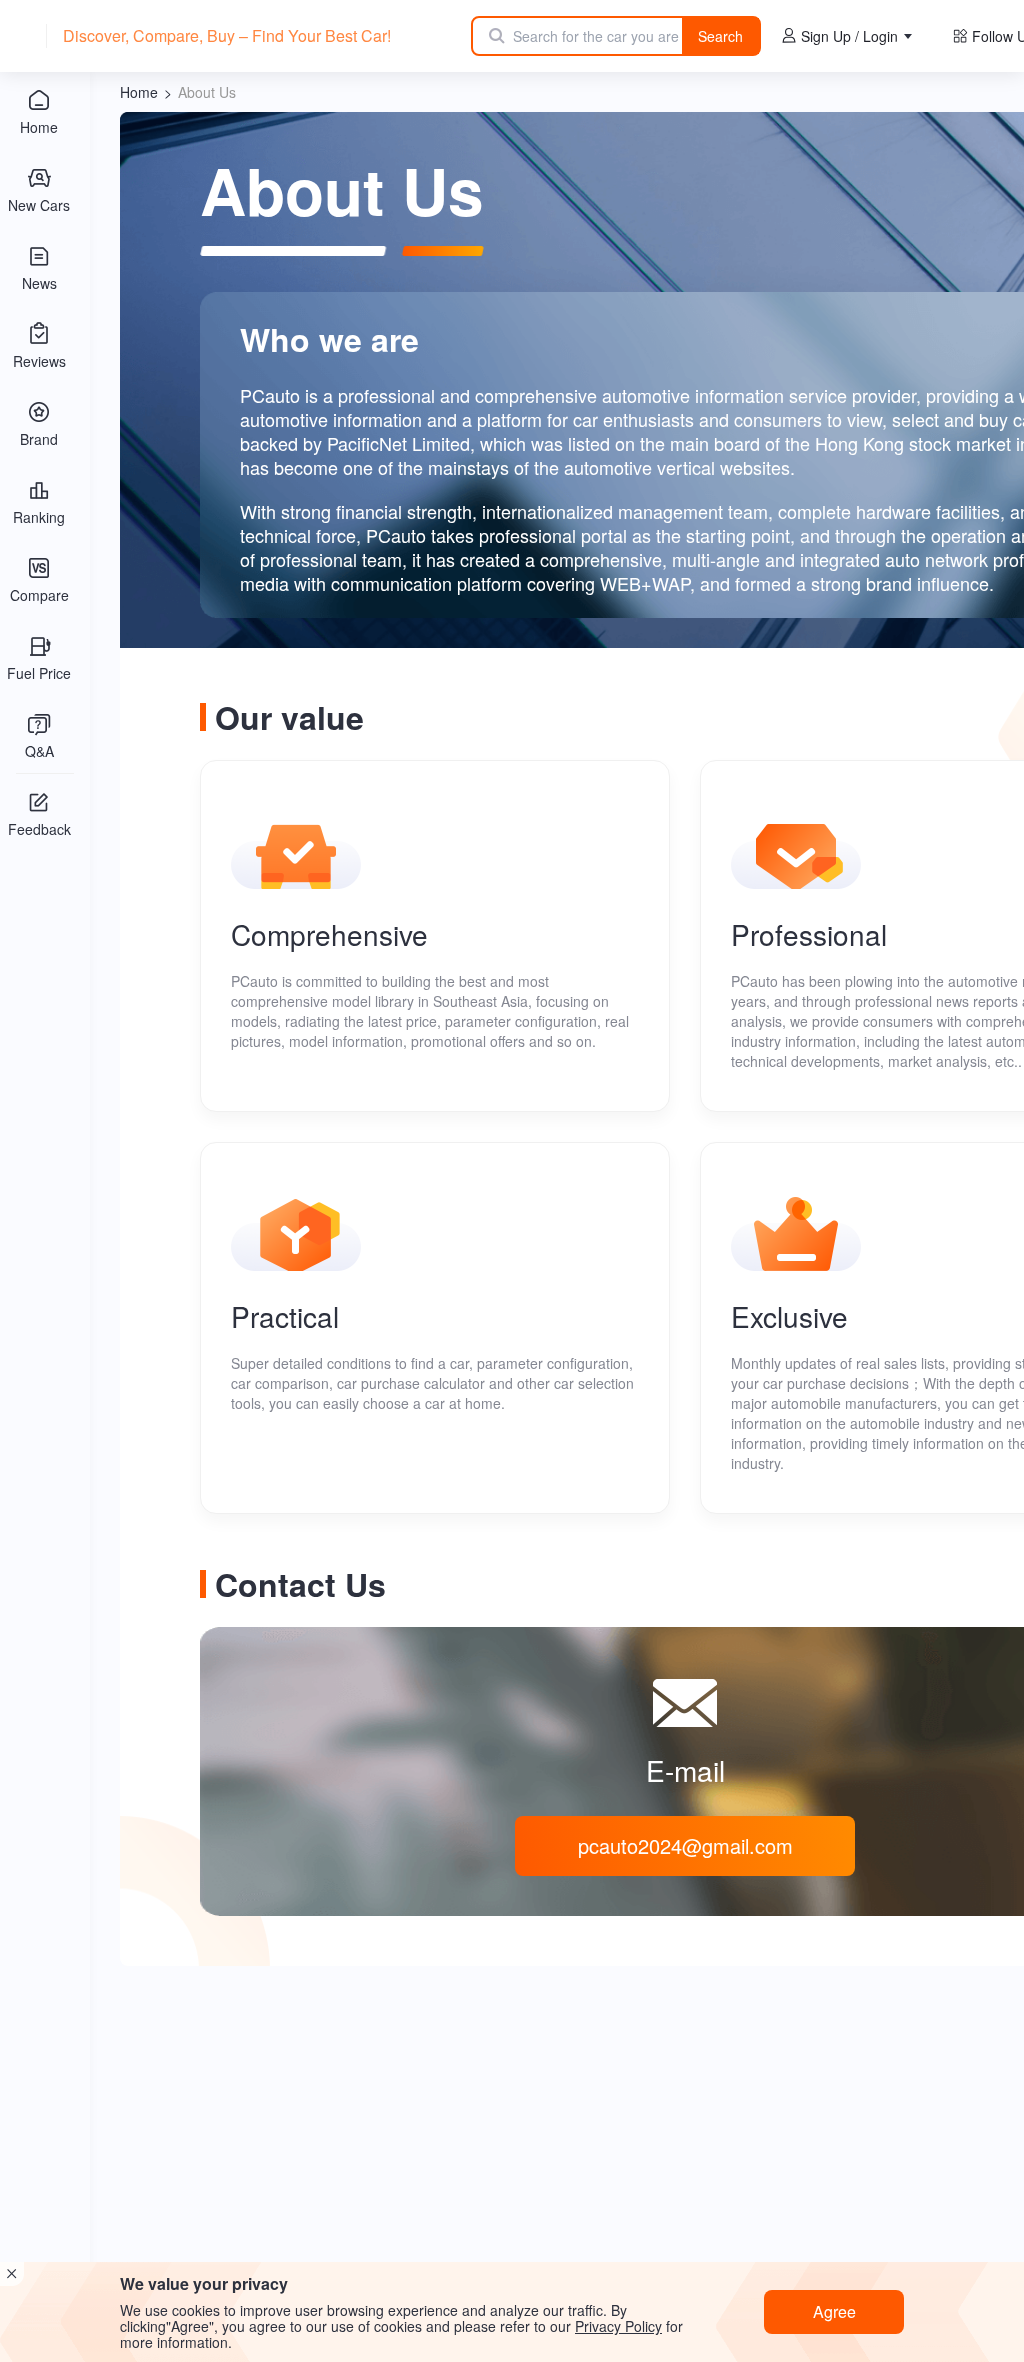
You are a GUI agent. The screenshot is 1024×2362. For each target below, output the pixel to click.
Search (720, 36)
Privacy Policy (618, 2326)
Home (139, 92)
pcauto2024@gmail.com (685, 1845)
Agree (834, 2311)
